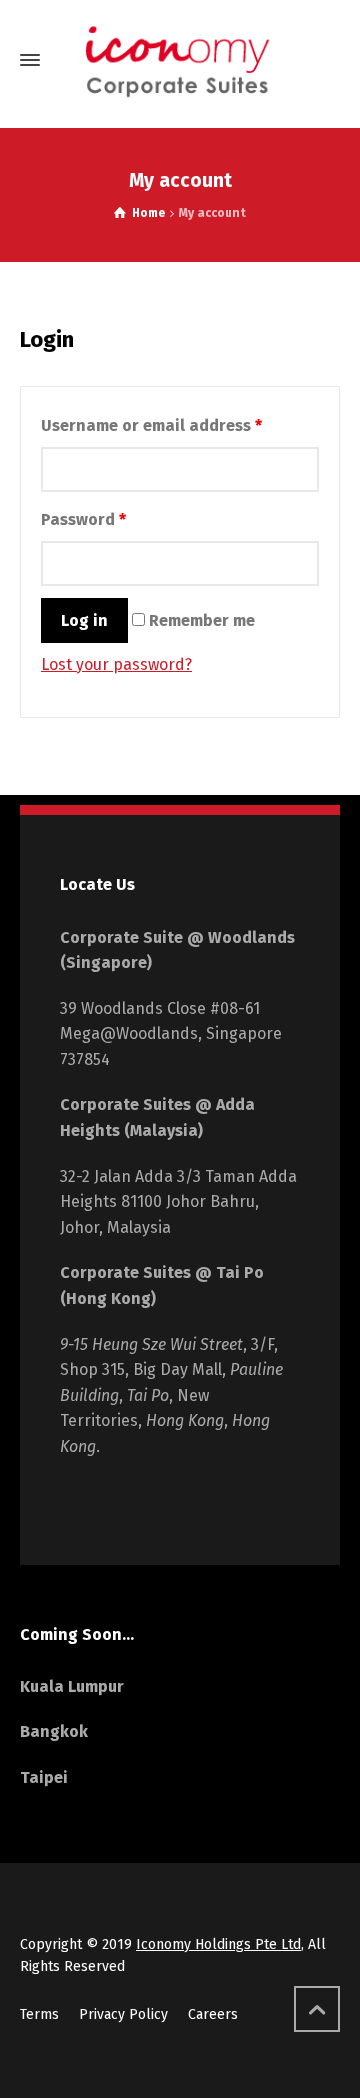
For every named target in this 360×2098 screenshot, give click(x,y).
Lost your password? (116, 664)
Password (83, 519)
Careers (213, 2014)
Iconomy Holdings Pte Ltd (218, 1944)
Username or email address (151, 425)
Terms (39, 2014)
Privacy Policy (123, 2014)
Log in (84, 620)
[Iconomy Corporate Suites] (180, 60)
